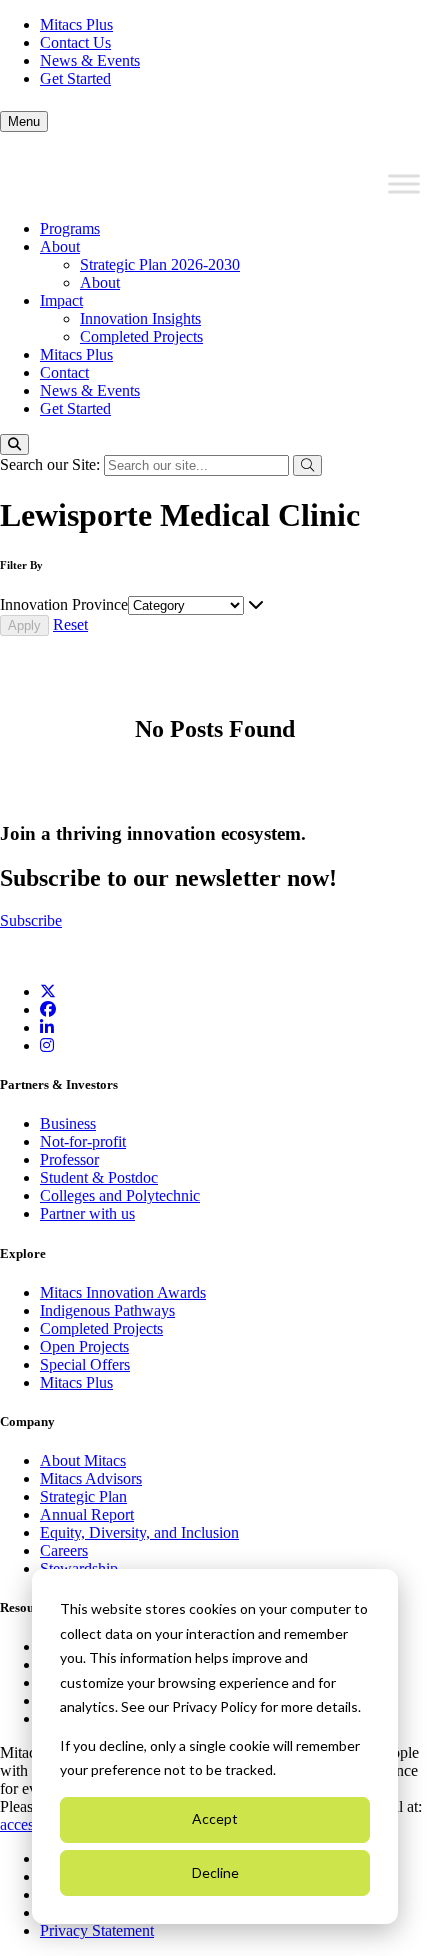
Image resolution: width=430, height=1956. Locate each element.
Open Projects (84, 1346)
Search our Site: (52, 464)
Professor (69, 1159)
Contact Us (75, 42)
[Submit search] (307, 465)
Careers (64, 1550)
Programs (70, 228)
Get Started (75, 78)
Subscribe (31, 920)
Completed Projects (141, 336)
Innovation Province (64, 604)
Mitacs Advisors (91, 1478)
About (60, 246)
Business (68, 1123)
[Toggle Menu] (404, 184)
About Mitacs (83, 1460)
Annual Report (87, 1514)
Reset (70, 624)
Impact (61, 300)
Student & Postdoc (99, 1177)
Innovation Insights (140, 318)
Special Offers (85, 1364)
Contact (64, 372)
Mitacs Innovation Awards (123, 1292)
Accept (215, 1818)
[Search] (14, 444)
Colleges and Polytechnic (120, 1195)
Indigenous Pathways (107, 1310)
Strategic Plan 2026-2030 (160, 264)
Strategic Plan (83, 1496)
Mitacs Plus (76, 24)
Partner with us (87, 1213)
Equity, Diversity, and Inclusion (139, 1532)
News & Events (90, 60)
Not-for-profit (83, 1141)
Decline (215, 1872)
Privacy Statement (97, 1930)
